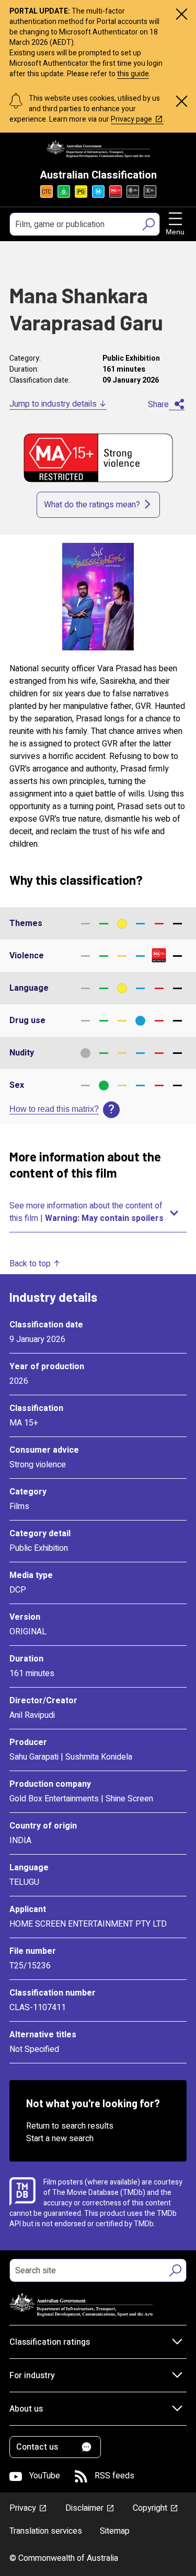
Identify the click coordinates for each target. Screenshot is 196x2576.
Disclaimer (84, 2508)
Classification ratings (50, 2342)
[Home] (98, 149)
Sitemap (115, 2531)
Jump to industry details (53, 404)
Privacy (23, 2508)
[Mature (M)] (98, 192)
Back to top (30, 1264)
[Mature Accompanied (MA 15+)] (116, 192)
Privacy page (131, 119)
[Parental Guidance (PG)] (81, 192)
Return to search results (70, 2126)
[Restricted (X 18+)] (150, 192)
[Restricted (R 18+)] (133, 192)
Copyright (150, 2508)
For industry (32, 2376)
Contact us (37, 2447)
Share (158, 405)
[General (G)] (64, 192)
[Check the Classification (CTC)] (47, 192)
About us (26, 2409)
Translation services (46, 2531)
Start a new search (60, 2139)
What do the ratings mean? (92, 505)
